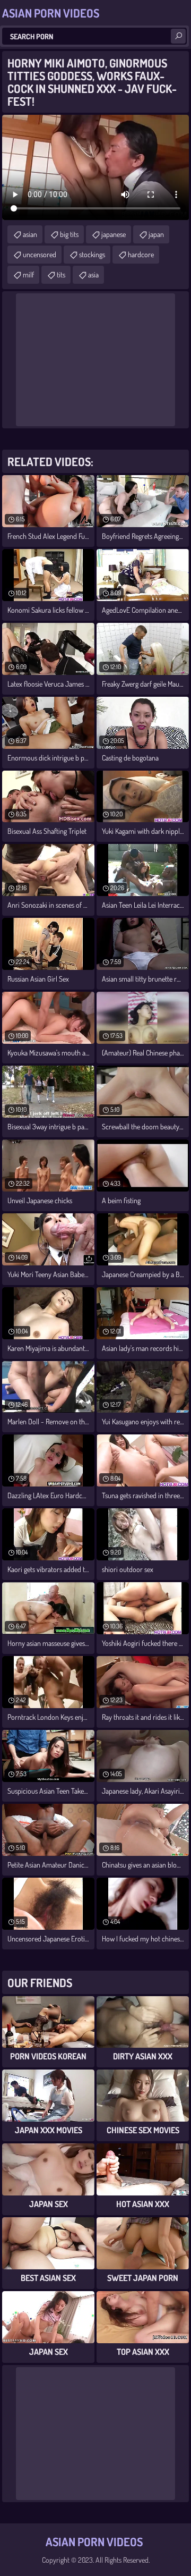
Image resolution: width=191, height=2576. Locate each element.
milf (28, 275)
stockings (92, 254)
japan (156, 234)
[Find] (178, 36)
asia (93, 275)
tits (61, 275)
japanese (114, 234)
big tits (69, 234)
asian (30, 234)
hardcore (141, 254)
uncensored (40, 254)
